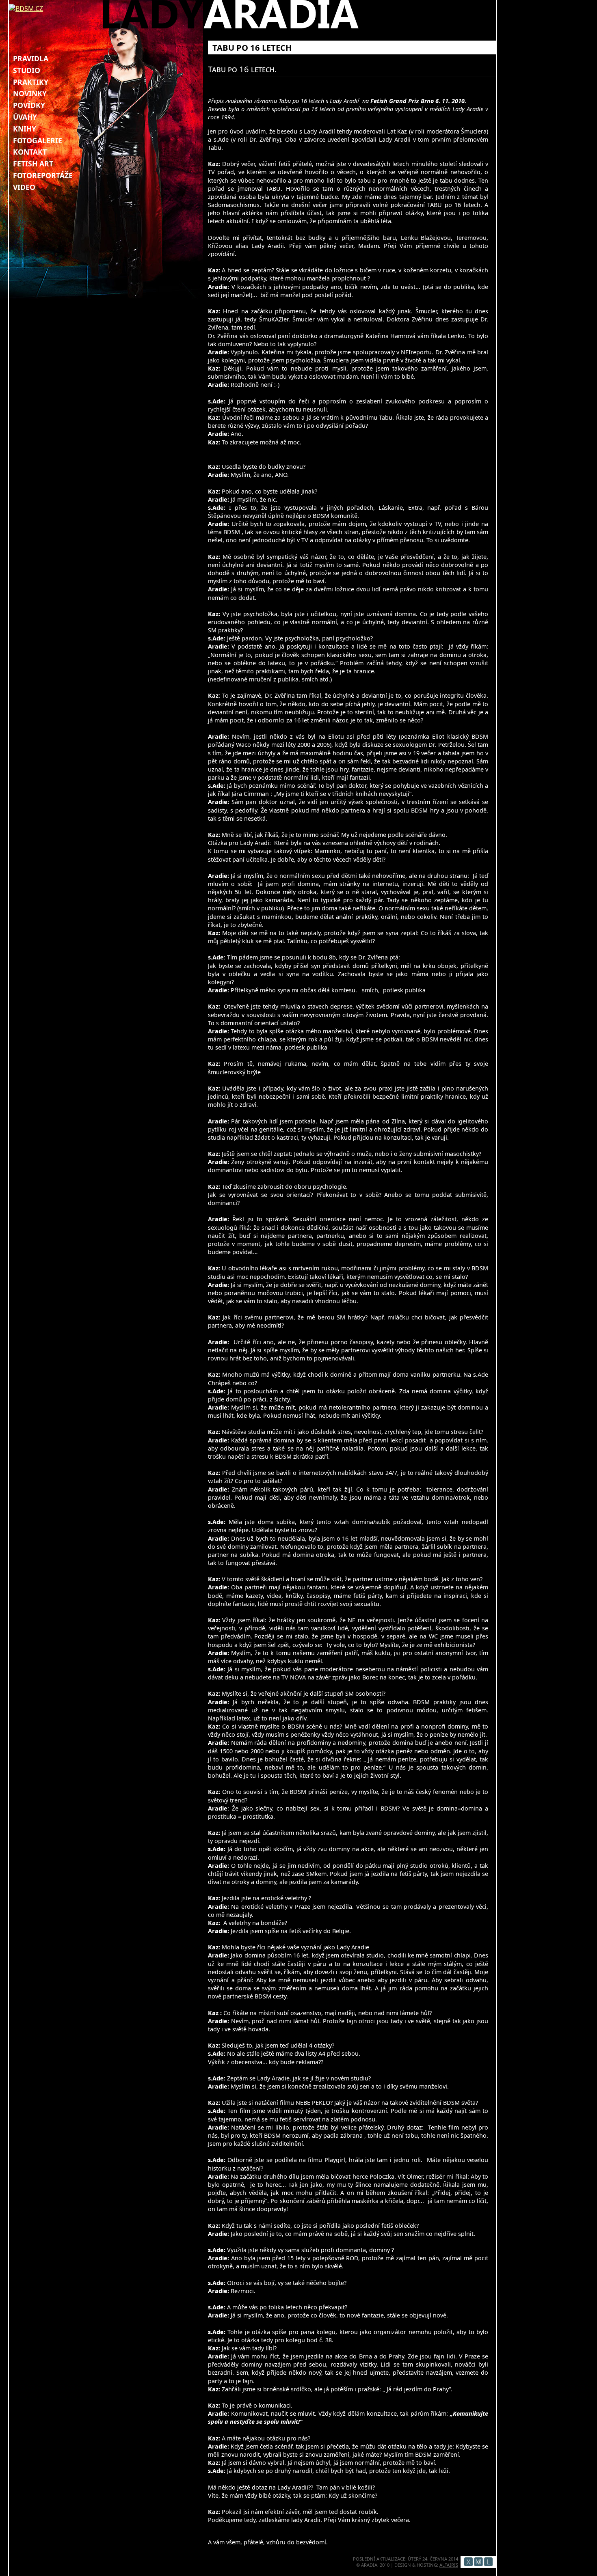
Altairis (449, 2565)
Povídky (29, 105)
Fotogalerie (38, 140)
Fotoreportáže (43, 175)
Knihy (25, 129)
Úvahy (25, 117)
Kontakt (30, 152)
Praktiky (31, 82)
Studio (27, 70)
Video (24, 187)
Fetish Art (33, 164)
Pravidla (31, 58)
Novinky (30, 93)
